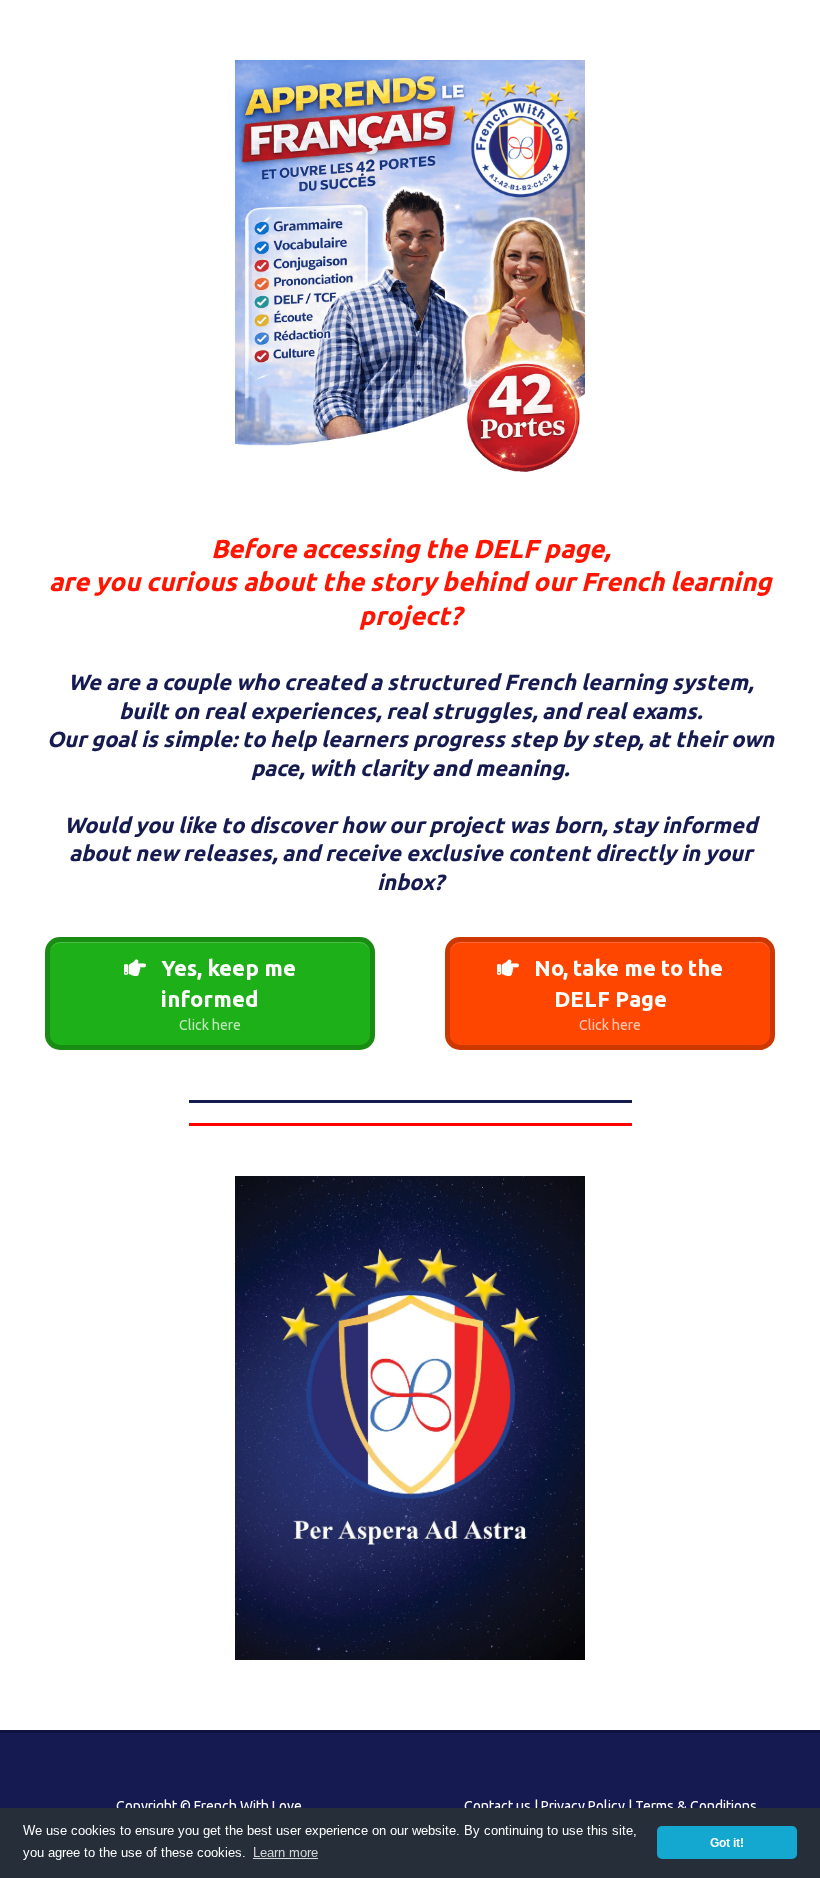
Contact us (497, 1806)
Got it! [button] (727, 1842)
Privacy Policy (583, 1806)
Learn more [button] (285, 1852)
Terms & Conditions (696, 1806)
